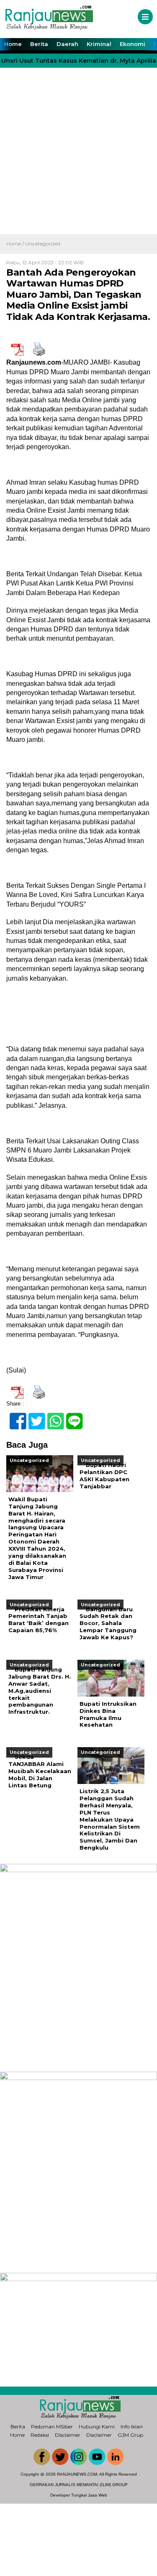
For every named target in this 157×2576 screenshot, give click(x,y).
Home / (16, 244)
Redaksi (40, 2435)
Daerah (67, 44)
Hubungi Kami (97, 2426)
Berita (39, 44)
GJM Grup (130, 2435)
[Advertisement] (78, 152)
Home (13, 44)
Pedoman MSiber (52, 2426)
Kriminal (99, 44)
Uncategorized (43, 244)
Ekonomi (133, 44)
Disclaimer (68, 2435)
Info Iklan (132, 2426)
